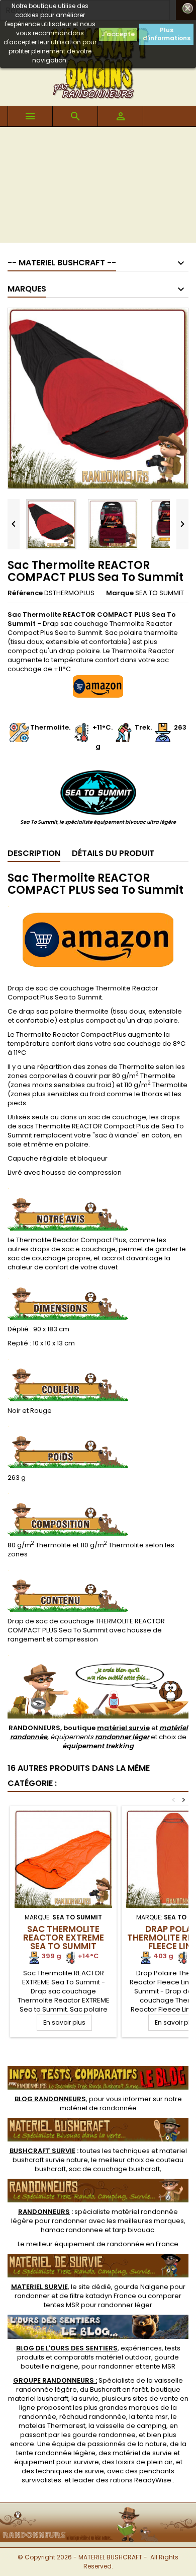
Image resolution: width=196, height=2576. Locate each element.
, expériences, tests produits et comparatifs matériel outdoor (98, 2353)
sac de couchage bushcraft (114, 2169)
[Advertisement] (98, 187)
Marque (120, 593)
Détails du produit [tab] (113, 853)
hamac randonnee (72, 2230)
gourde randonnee (104, 2435)
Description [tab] (34, 853)
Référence (25, 593)
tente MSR (159, 2366)
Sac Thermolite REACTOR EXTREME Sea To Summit (64, 1938)
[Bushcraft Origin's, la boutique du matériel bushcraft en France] (98, 2509)
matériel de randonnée (98, 2108)
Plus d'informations (167, 34)
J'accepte (118, 34)
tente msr (152, 2417)
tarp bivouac (133, 2230)
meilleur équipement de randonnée (85, 2244)
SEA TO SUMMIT (160, 593)
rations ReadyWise (141, 2480)
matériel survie (123, 1728)
